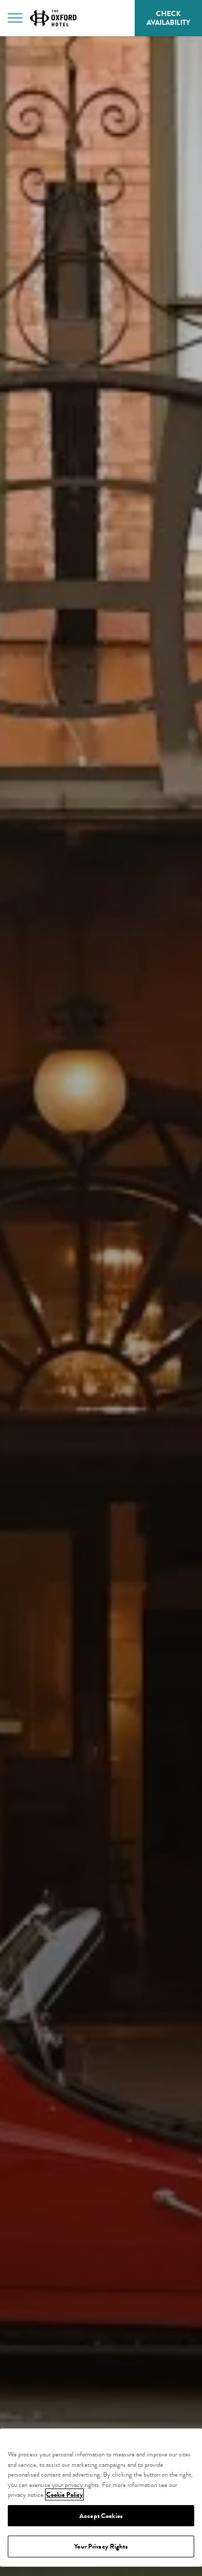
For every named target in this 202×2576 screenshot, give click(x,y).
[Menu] (15, 17)
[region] (101, 2498)
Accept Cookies (101, 2516)
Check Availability (174, 22)
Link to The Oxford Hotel (53, 18)
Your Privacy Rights (101, 2546)
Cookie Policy (64, 2494)
